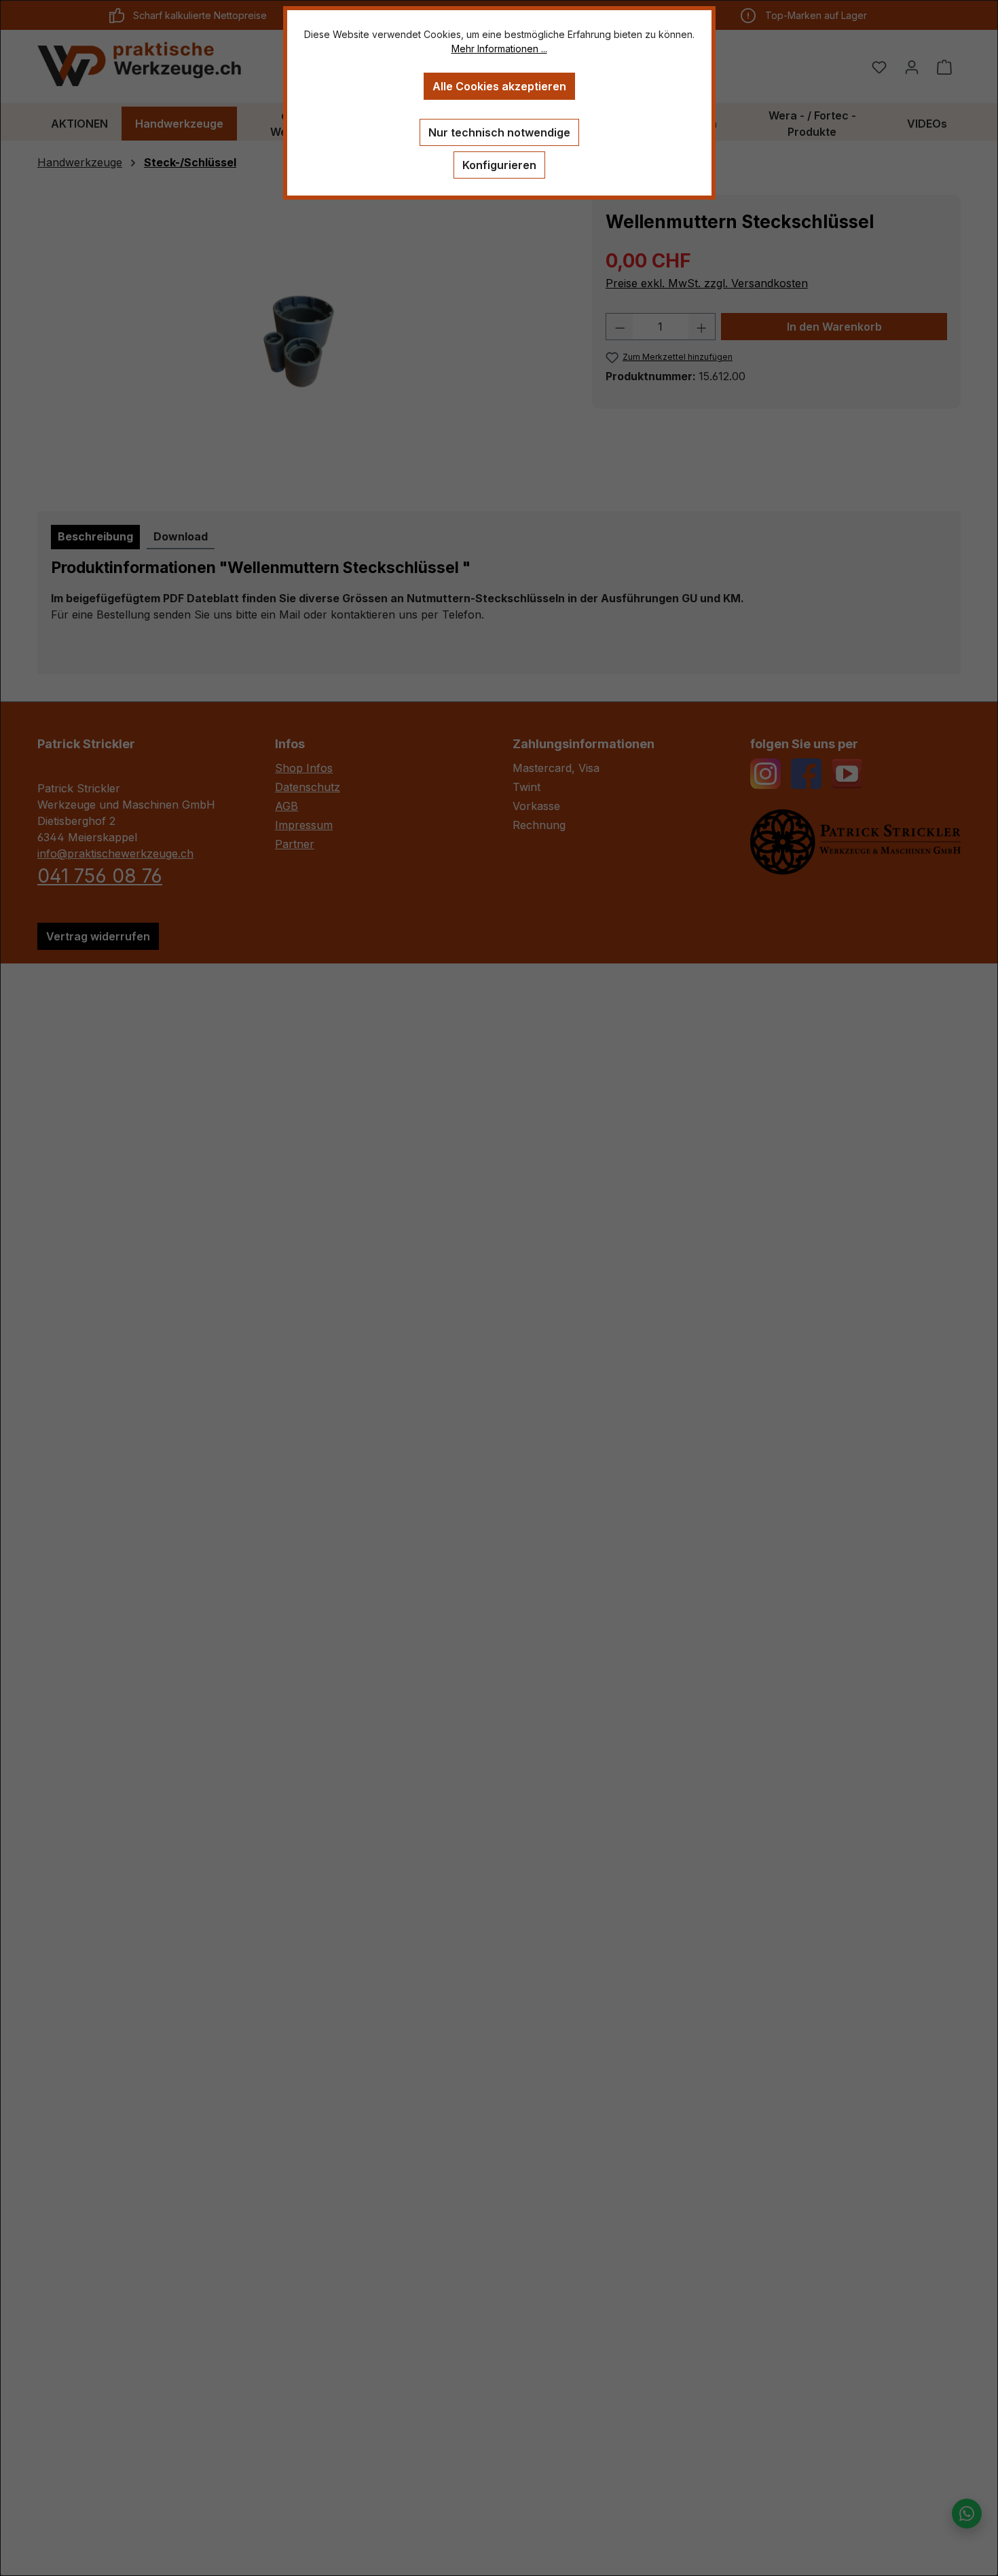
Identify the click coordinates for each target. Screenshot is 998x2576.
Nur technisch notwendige (499, 132)
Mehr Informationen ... (499, 49)
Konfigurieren (499, 165)
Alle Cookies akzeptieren (499, 86)
